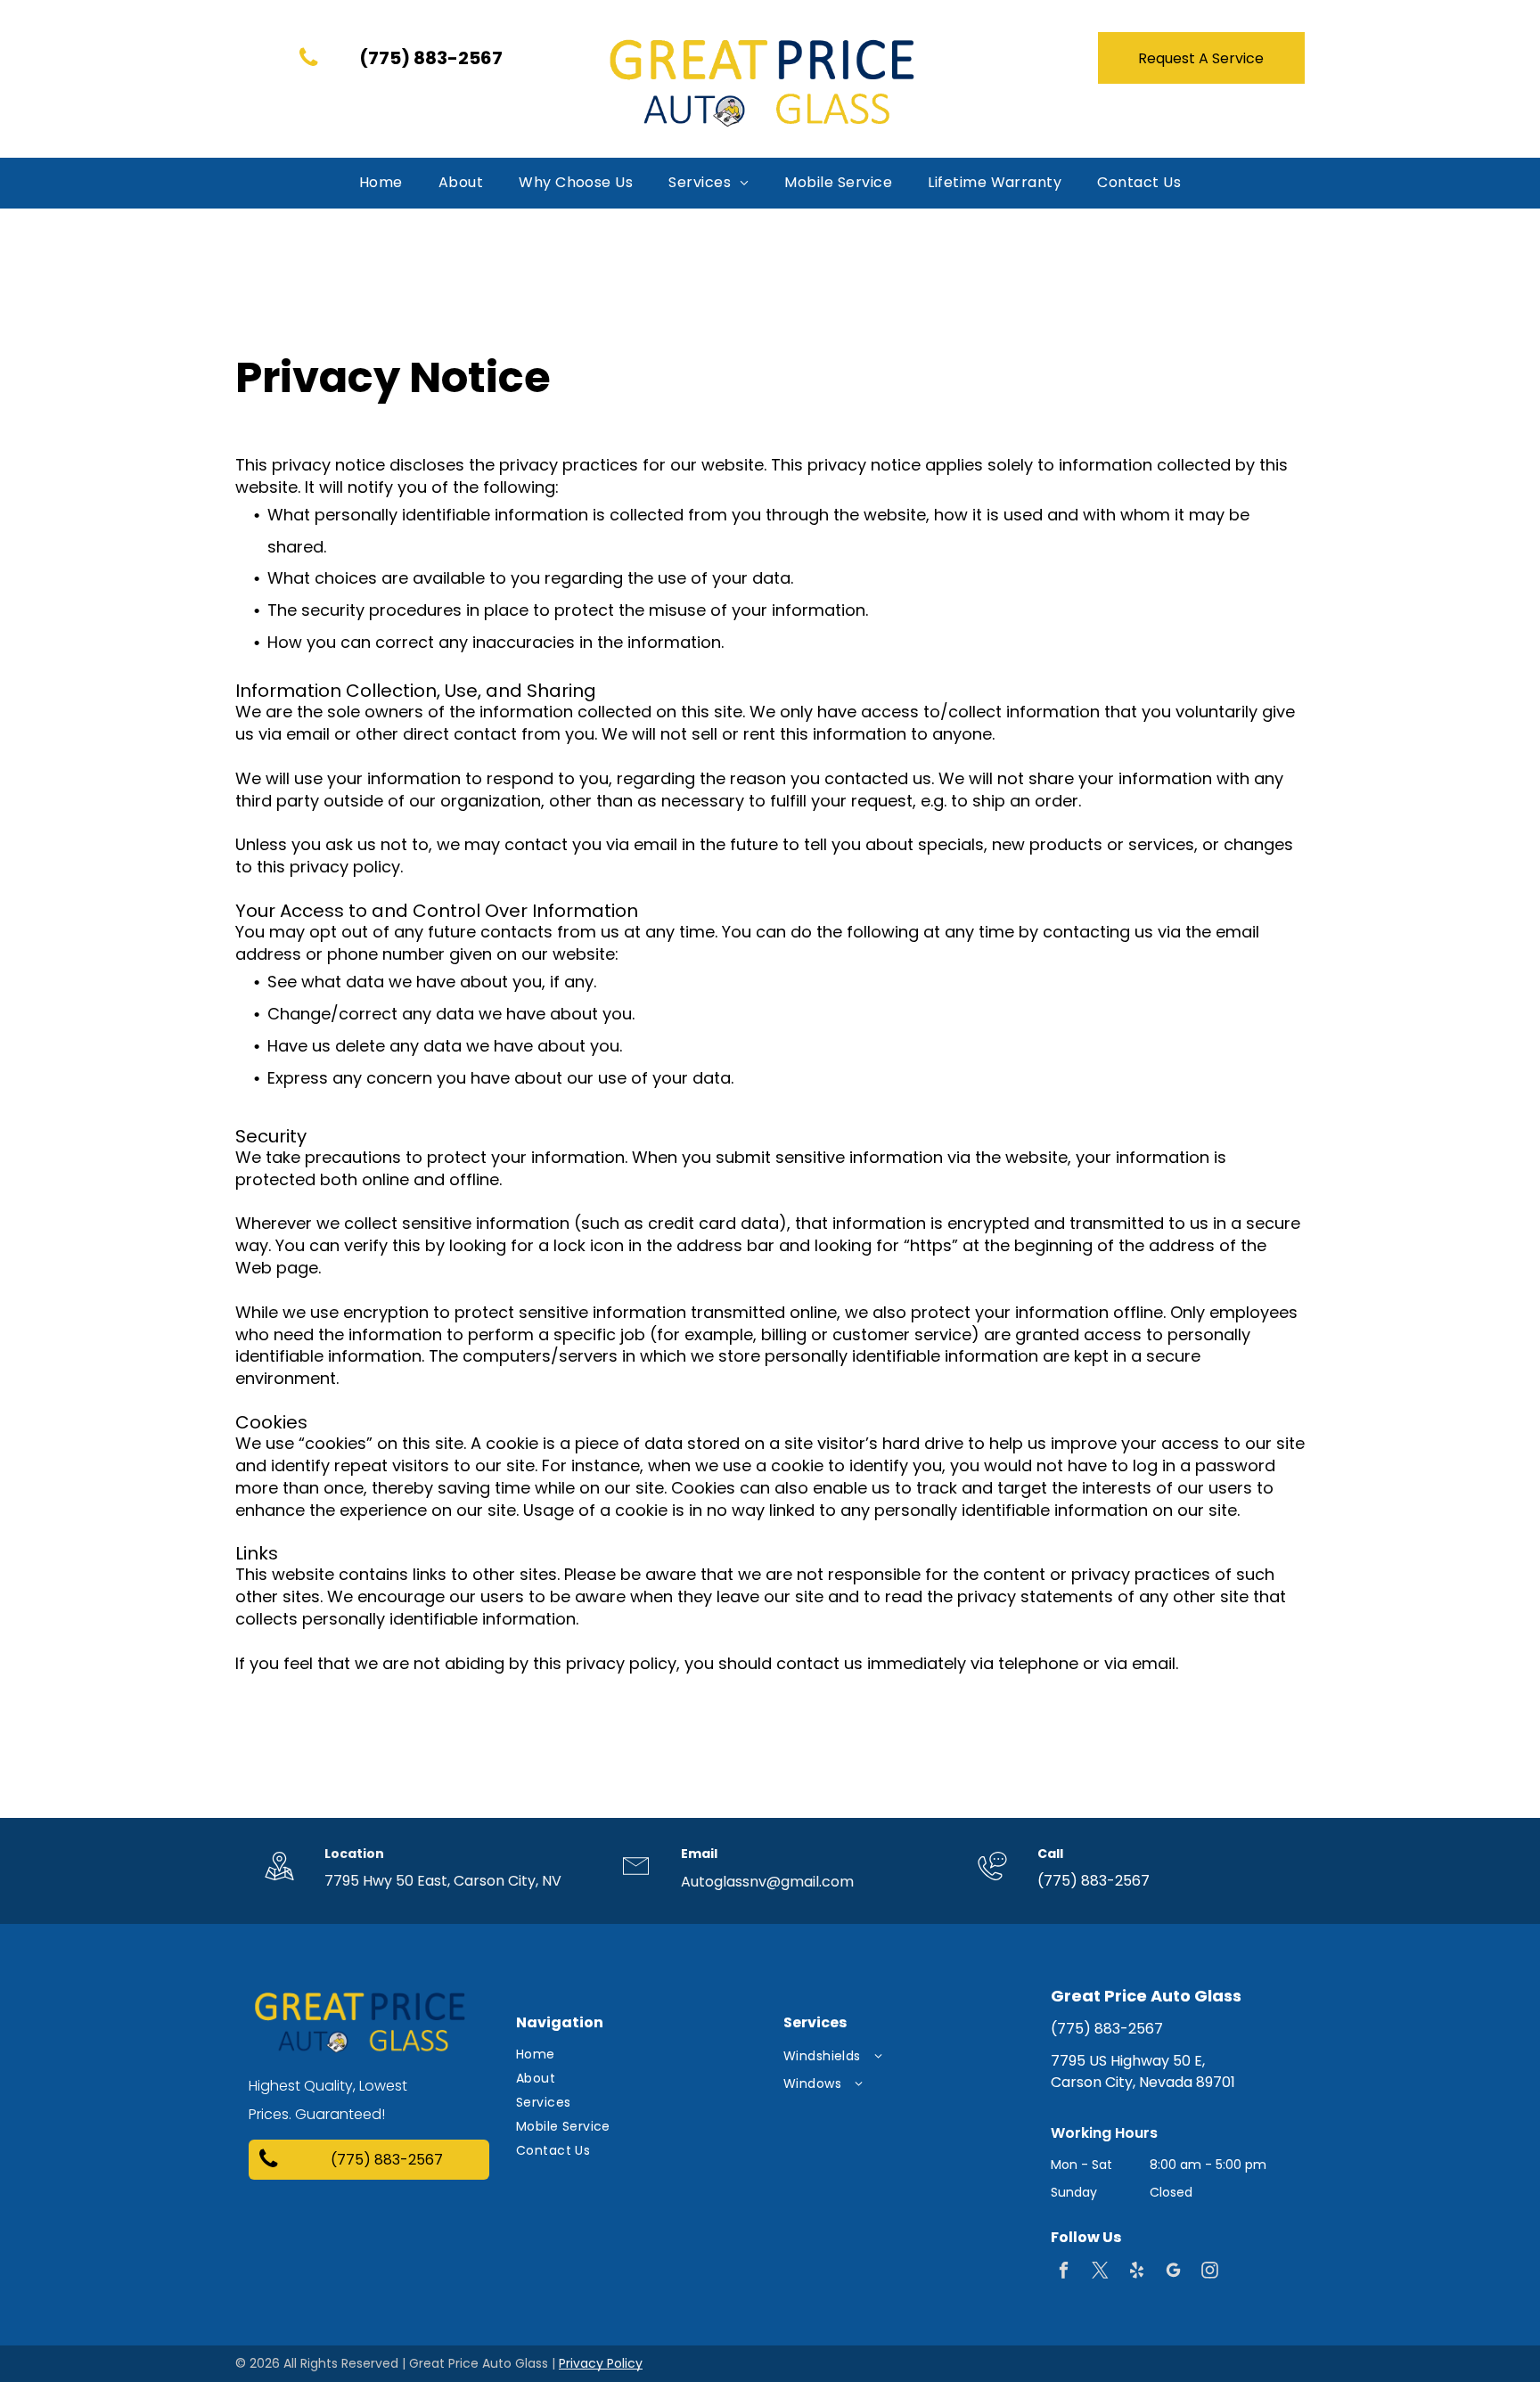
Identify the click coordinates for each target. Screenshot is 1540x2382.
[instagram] (1210, 2272)
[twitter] (1100, 2272)
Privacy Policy (601, 2363)
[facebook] (1064, 2272)
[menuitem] (381, 183)
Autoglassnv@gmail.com (767, 1882)
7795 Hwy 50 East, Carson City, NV (443, 1881)
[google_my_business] (1173, 2272)
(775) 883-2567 (1094, 1881)
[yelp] (1137, 2272)
